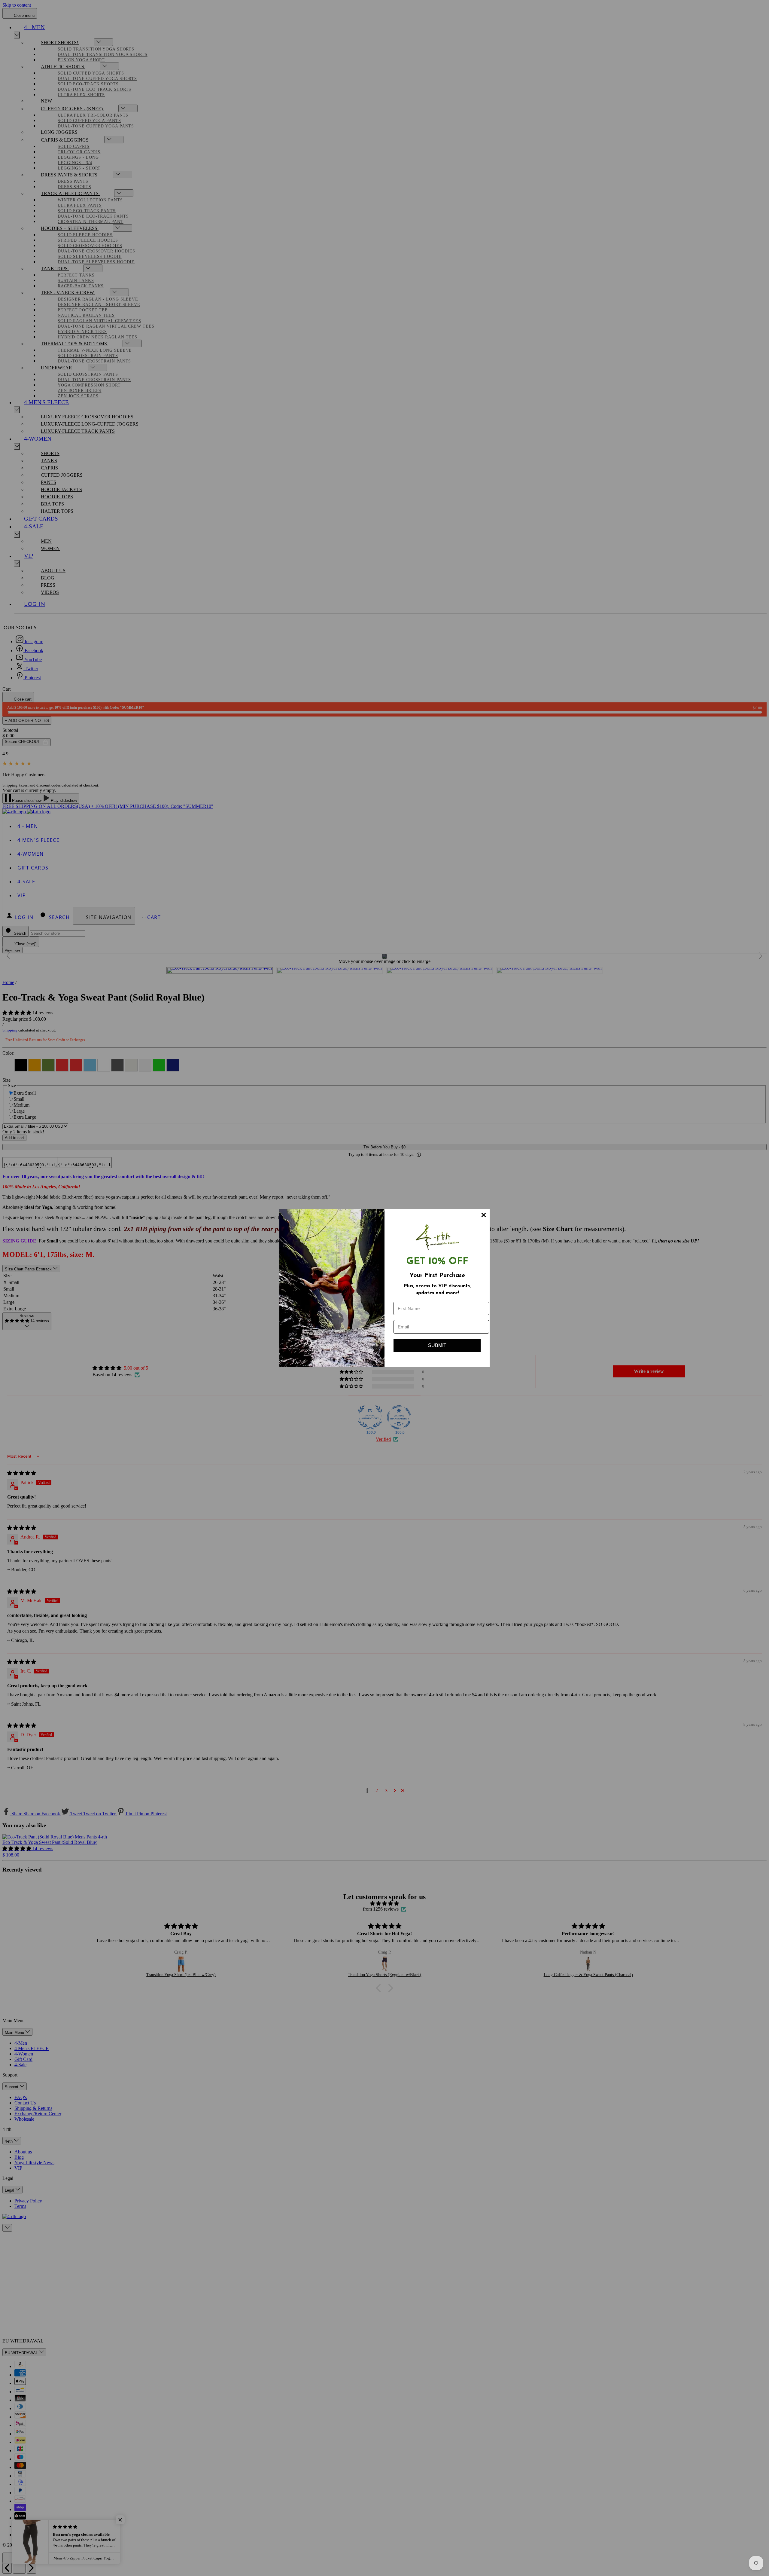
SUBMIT (437, 1345)
